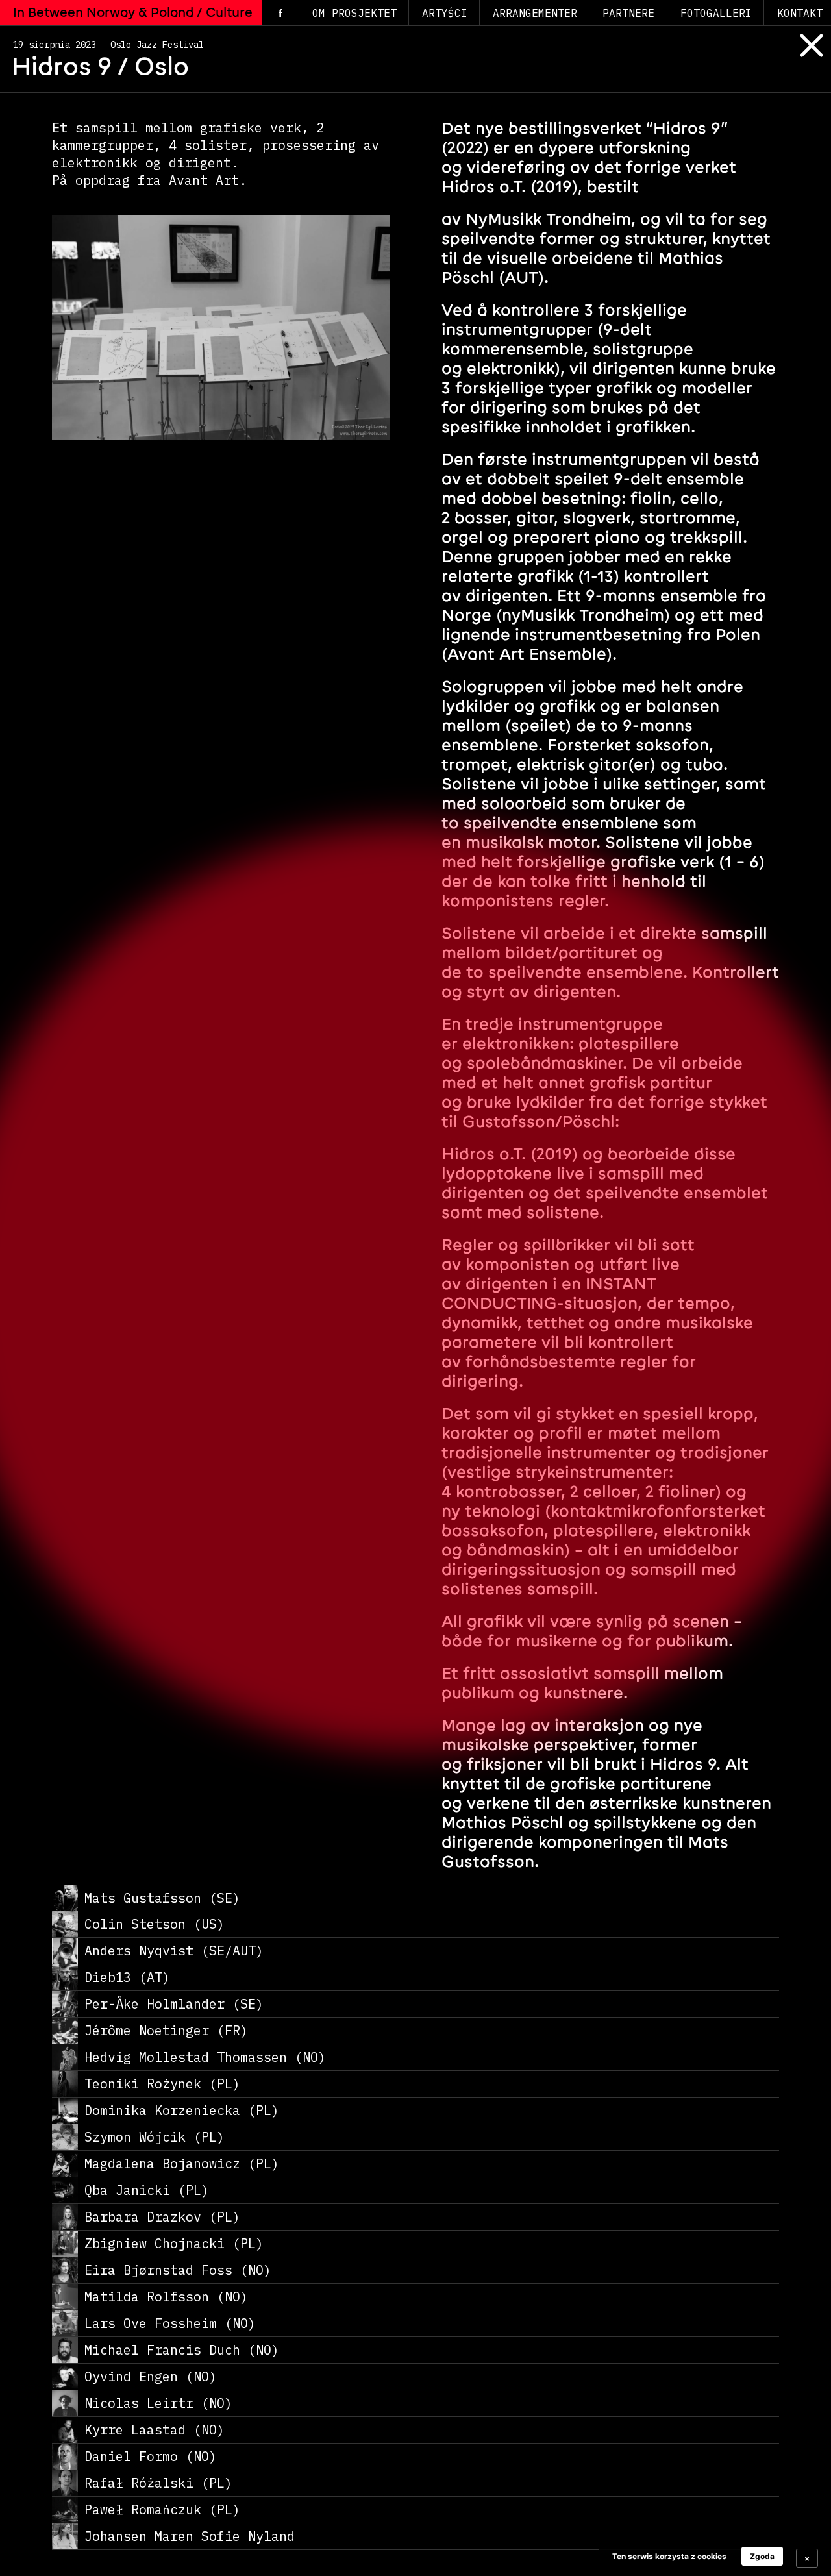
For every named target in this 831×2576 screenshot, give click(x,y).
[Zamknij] (802, 57)
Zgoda (762, 2556)
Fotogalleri (716, 13)
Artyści (445, 13)
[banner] (715, 2558)
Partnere (628, 13)
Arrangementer (535, 13)
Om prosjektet (354, 13)
